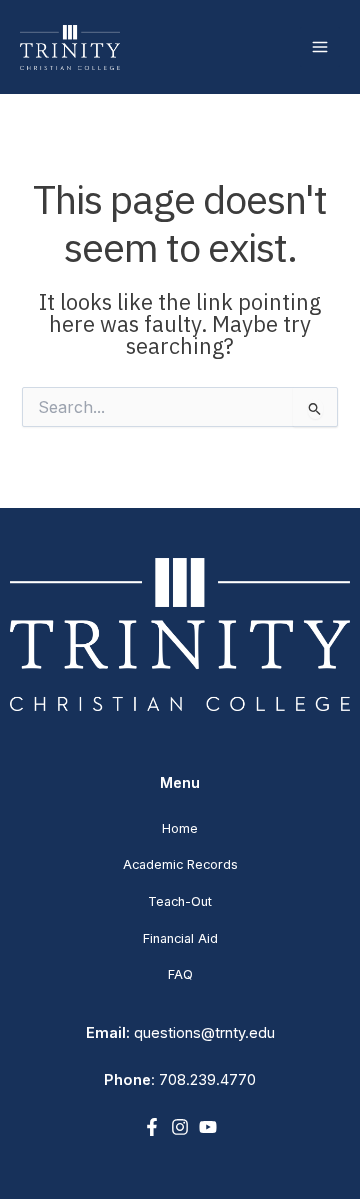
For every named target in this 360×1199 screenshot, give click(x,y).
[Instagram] (180, 1127)
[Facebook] (152, 1127)
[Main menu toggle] (320, 47)
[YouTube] (208, 1127)
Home (180, 828)
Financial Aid (180, 938)
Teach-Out (180, 901)
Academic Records (180, 864)
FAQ (180, 974)
